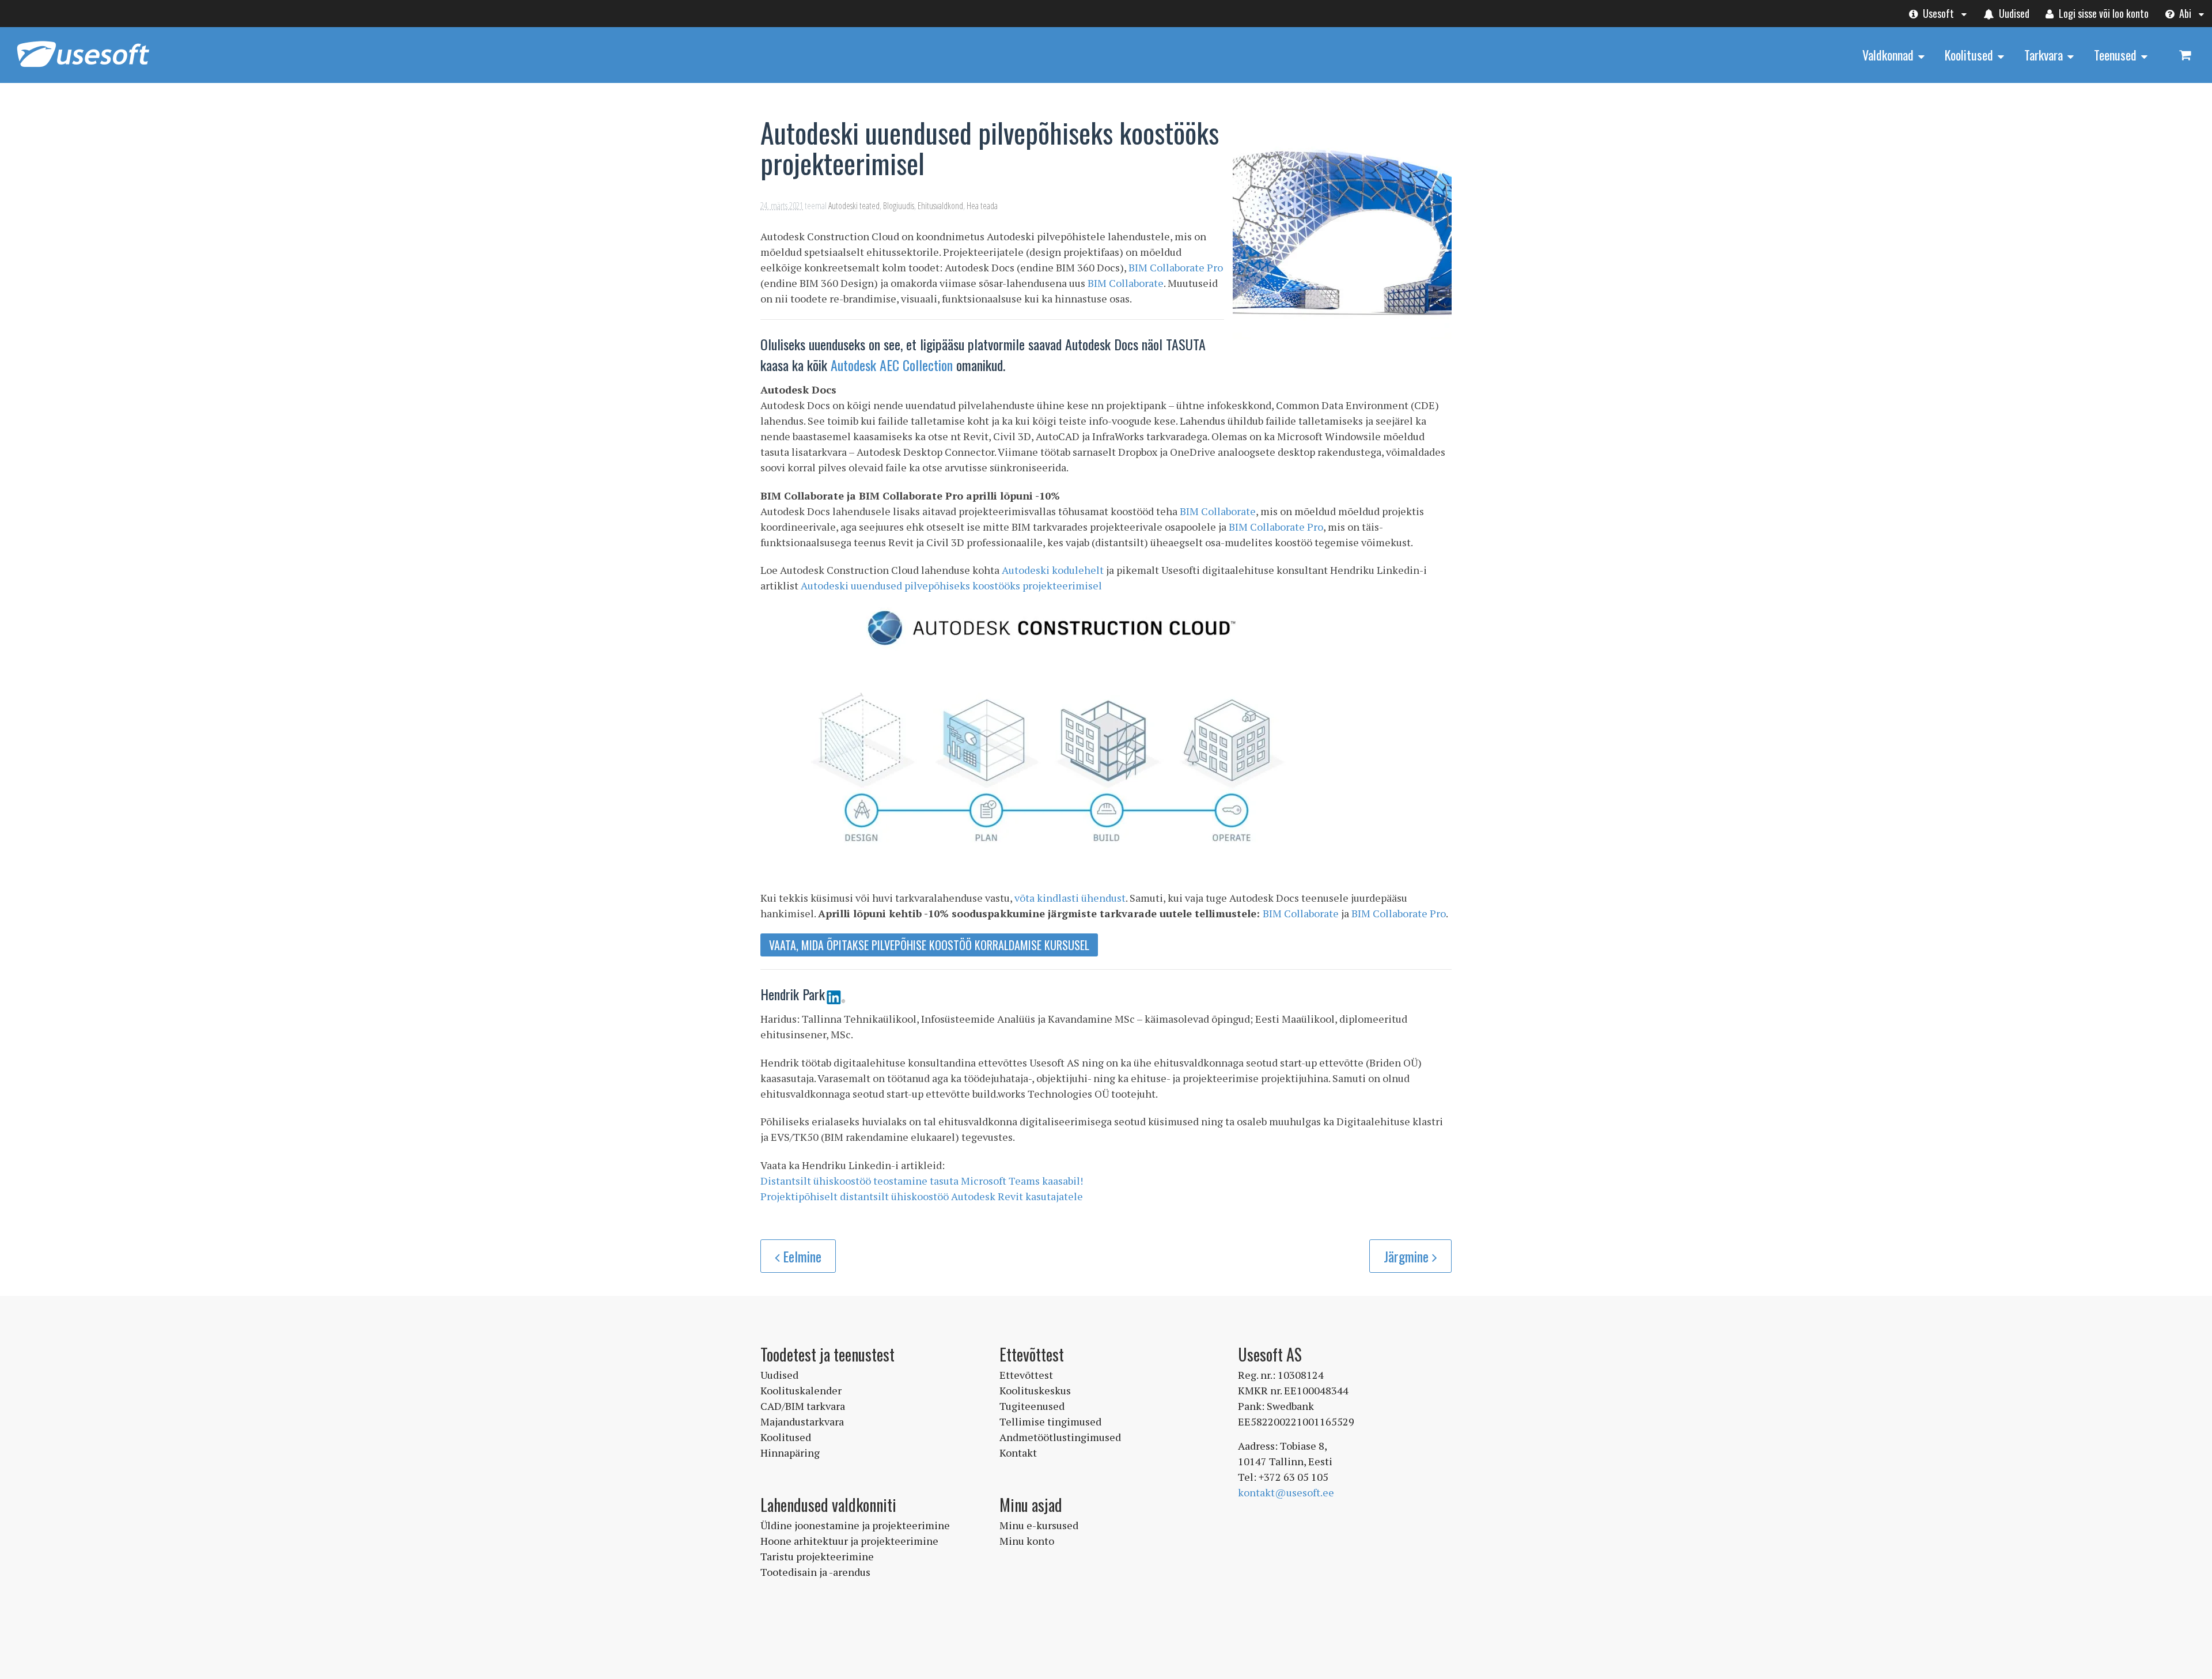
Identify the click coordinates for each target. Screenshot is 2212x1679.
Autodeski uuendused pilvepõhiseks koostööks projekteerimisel (951, 585)
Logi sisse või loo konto (2103, 13)
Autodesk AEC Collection (892, 365)
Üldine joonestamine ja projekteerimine (855, 1525)
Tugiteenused (1032, 1406)
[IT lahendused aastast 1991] (83, 68)
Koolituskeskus (1035, 1390)
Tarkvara (2044, 55)
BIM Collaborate (1126, 283)
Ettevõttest (1026, 1375)
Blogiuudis (899, 206)
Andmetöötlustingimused (1060, 1437)
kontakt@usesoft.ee (1286, 1492)
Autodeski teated (854, 206)
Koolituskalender (801, 1390)
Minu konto (1027, 1541)
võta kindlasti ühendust (1070, 898)
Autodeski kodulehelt (1053, 570)
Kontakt (1018, 1453)
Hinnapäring (790, 1453)
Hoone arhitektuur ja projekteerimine (849, 1541)
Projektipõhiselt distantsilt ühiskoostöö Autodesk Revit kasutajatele (922, 1196)
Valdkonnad (1888, 55)
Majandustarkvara (802, 1421)
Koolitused (1969, 55)
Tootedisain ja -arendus (815, 1572)
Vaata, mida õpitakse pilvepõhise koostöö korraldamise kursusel (929, 945)
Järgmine (1408, 1256)
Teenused (2115, 55)
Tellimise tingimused (1050, 1421)
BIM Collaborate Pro (1176, 267)
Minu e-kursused (1039, 1525)
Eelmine (802, 1256)
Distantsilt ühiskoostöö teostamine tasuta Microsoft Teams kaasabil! (922, 1181)
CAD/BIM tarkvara (803, 1406)
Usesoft (1937, 13)
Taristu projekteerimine (817, 1556)
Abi (2184, 13)
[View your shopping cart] (2185, 54)
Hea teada (982, 206)
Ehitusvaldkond (940, 206)
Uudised (2013, 13)
